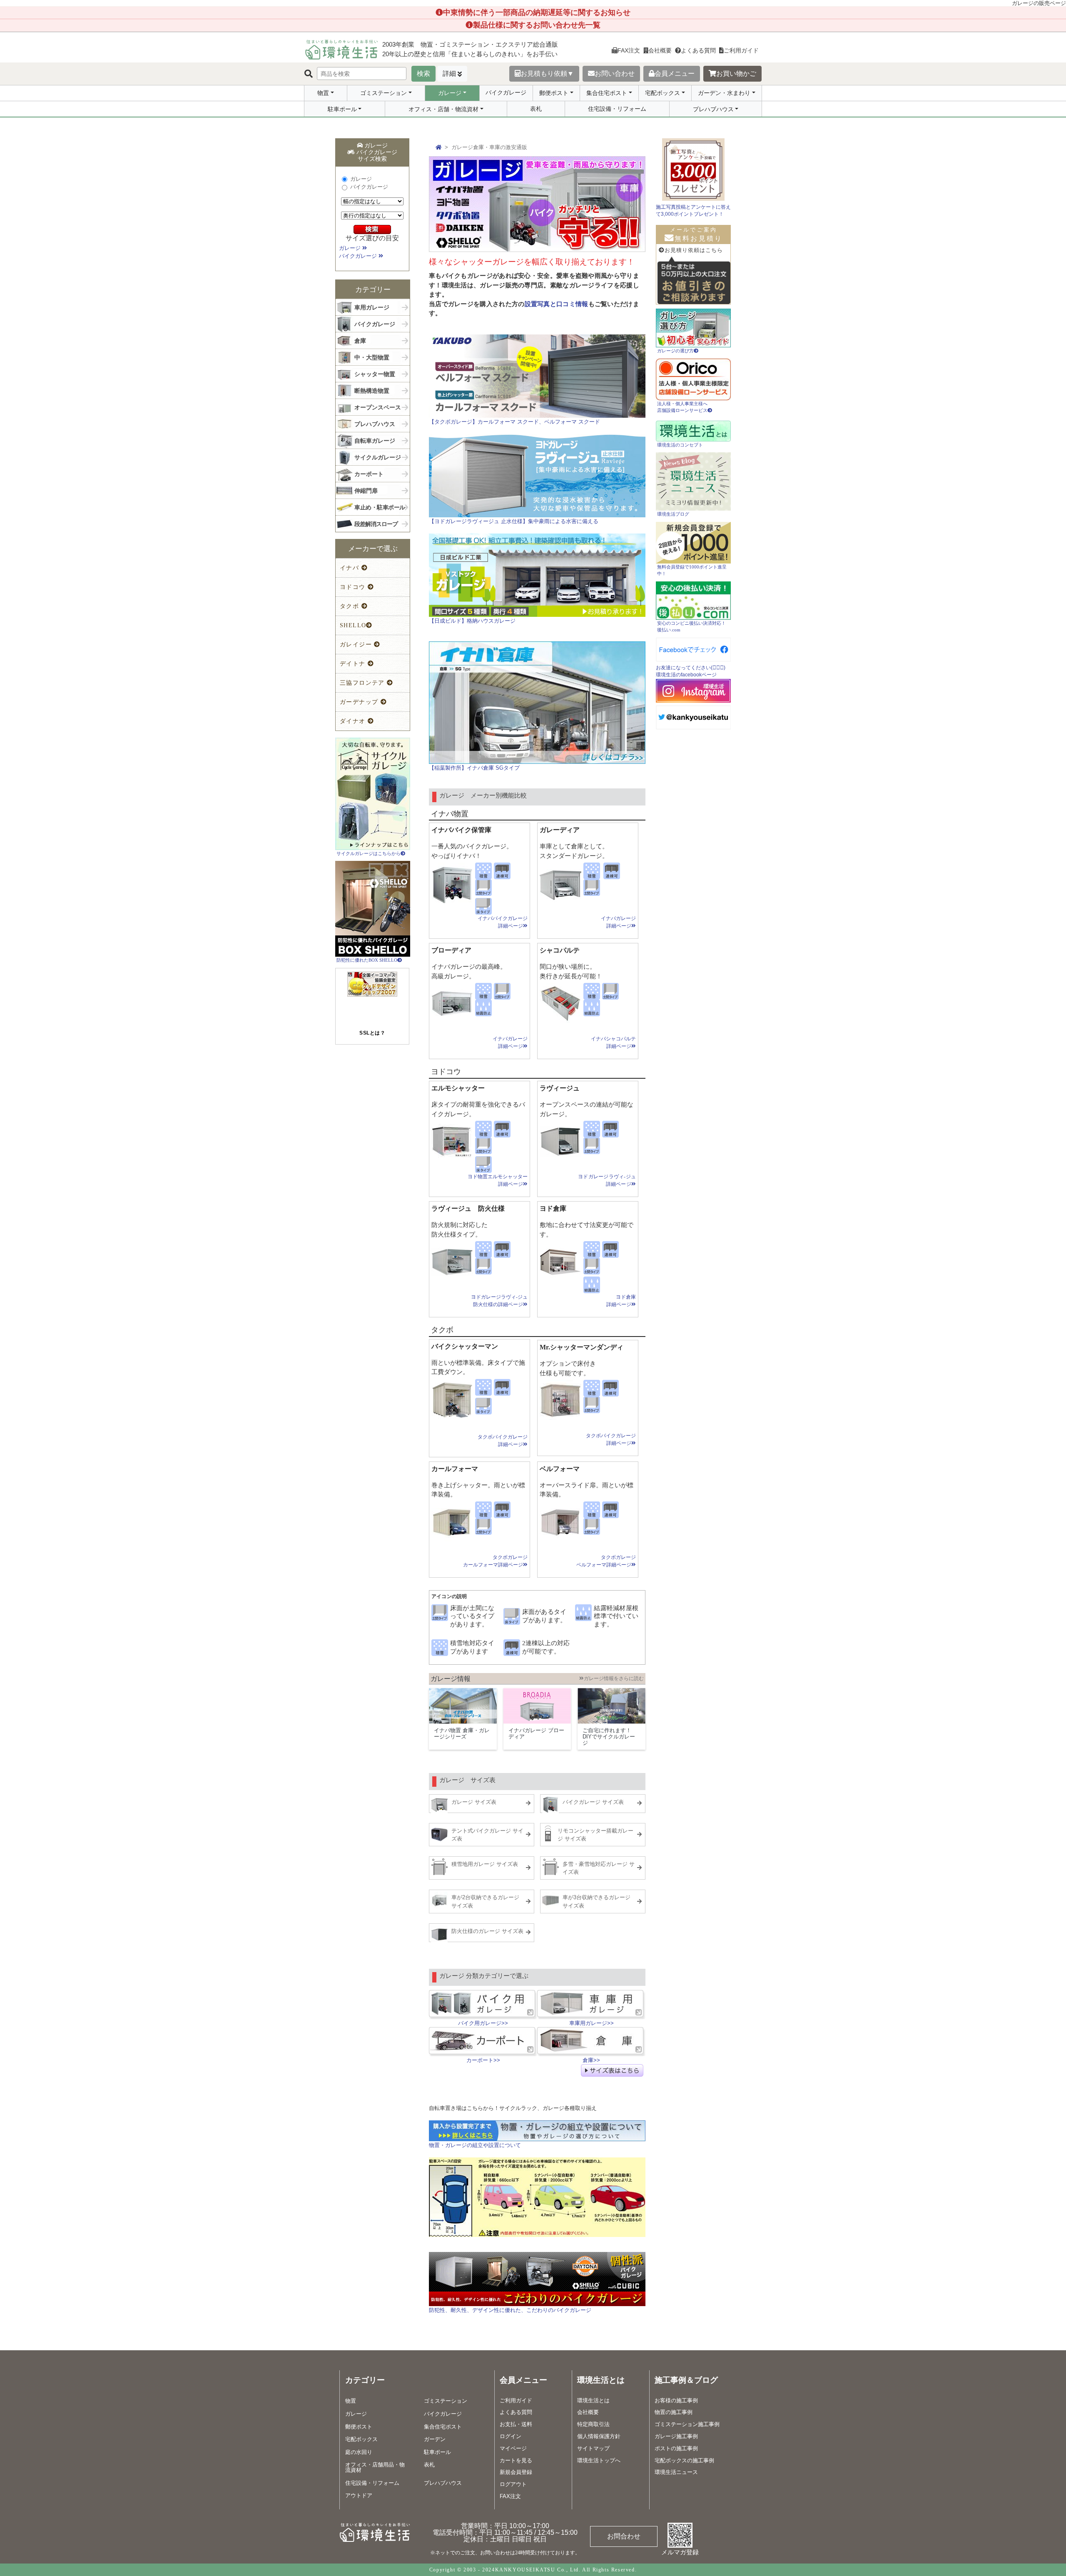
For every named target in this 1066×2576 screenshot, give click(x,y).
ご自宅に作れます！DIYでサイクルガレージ (609, 1737)
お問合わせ (624, 2536)
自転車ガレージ (375, 439)
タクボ (351, 606)
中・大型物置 (372, 356)
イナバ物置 (450, 814)
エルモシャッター (458, 1088)
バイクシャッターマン (465, 1346)
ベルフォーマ (560, 1469)
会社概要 (660, 50)
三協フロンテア (363, 683)
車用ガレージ (372, 306)
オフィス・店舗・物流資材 (443, 109)
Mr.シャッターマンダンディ (582, 1347)
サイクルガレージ (378, 456)
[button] (372, 1017)
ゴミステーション (384, 93)
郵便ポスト (554, 93)
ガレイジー (357, 645)
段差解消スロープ (376, 522)
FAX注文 (629, 50)
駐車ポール (342, 109)
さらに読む (614, 1678)
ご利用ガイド (741, 50)
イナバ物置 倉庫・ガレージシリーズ (462, 1733)
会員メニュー (675, 74)
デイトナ (354, 664)
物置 (323, 93)
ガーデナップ (360, 702)
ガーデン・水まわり (724, 93)
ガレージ (450, 93)
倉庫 (360, 339)
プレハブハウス (713, 109)
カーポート (369, 473)
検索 (423, 74)
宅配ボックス (663, 93)
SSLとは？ (372, 1033)
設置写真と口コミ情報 (557, 304)
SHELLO (353, 625)
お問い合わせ (615, 74)
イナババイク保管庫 (461, 830)
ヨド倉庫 (553, 1208)
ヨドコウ (354, 587)
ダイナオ (354, 721)
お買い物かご (736, 74)
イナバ (351, 568)
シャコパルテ (560, 950)
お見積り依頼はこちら (694, 250)
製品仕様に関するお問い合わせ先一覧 (537, 25)
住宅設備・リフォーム (617, 109)
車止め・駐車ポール (380, 506)
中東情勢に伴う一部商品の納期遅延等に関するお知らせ (537, 12)
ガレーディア (560, 830)
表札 (536, 109)
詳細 (449, 74)
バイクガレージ (506, 92)
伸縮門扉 (366, 489)
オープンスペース (378, 406)
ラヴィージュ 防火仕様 (468, 1208)
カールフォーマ (455, 1469)
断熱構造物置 (372, 389)
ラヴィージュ (560, 1088)
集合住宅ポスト (607, 93)
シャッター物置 (375, 373)
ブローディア (451, 950)
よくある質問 (698, 50)
